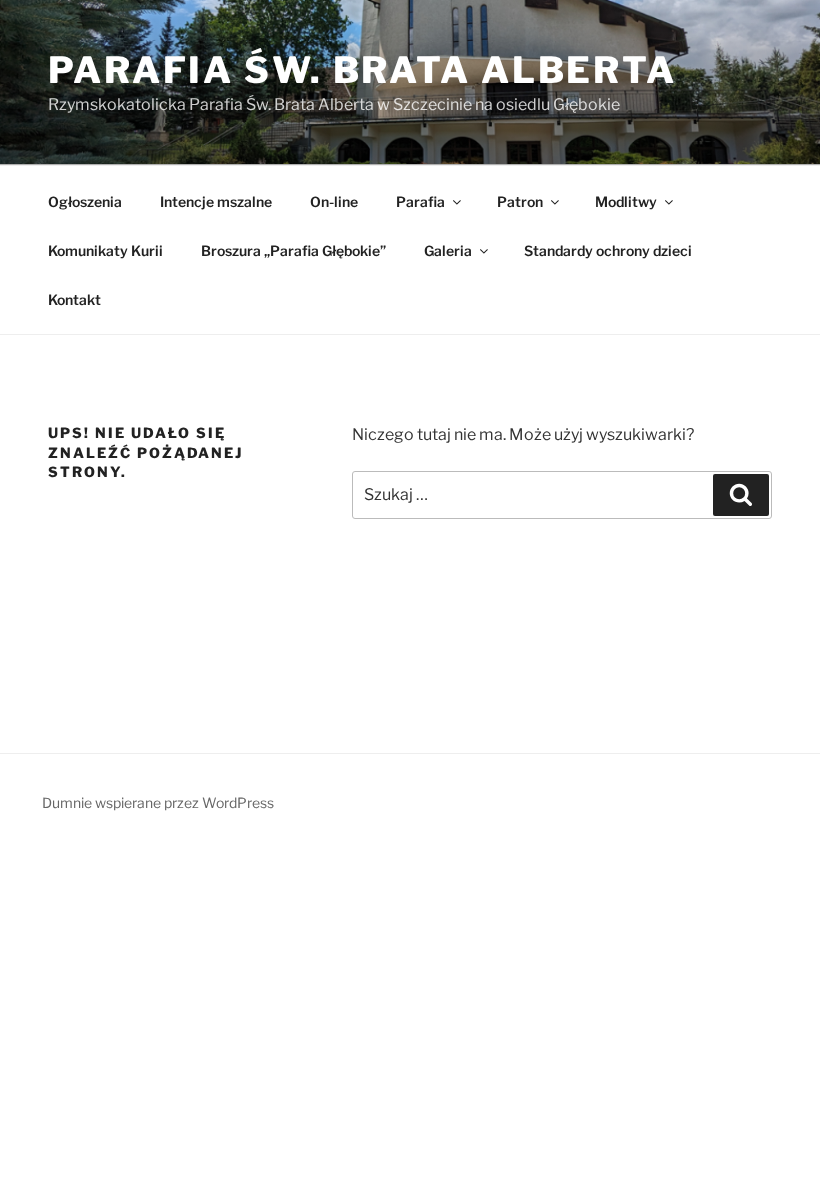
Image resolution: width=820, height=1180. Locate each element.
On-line (334, 201)
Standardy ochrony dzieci (608, 250)
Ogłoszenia (85, 201)
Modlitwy (626, 201)
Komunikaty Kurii (105, 250)
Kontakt (74, 299)
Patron (520, 201)
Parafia (420, 201)
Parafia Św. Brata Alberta (362, 70)
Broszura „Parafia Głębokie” (293, 250)
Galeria (448, 250)
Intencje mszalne (216, 201)
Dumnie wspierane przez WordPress (158, 802)
